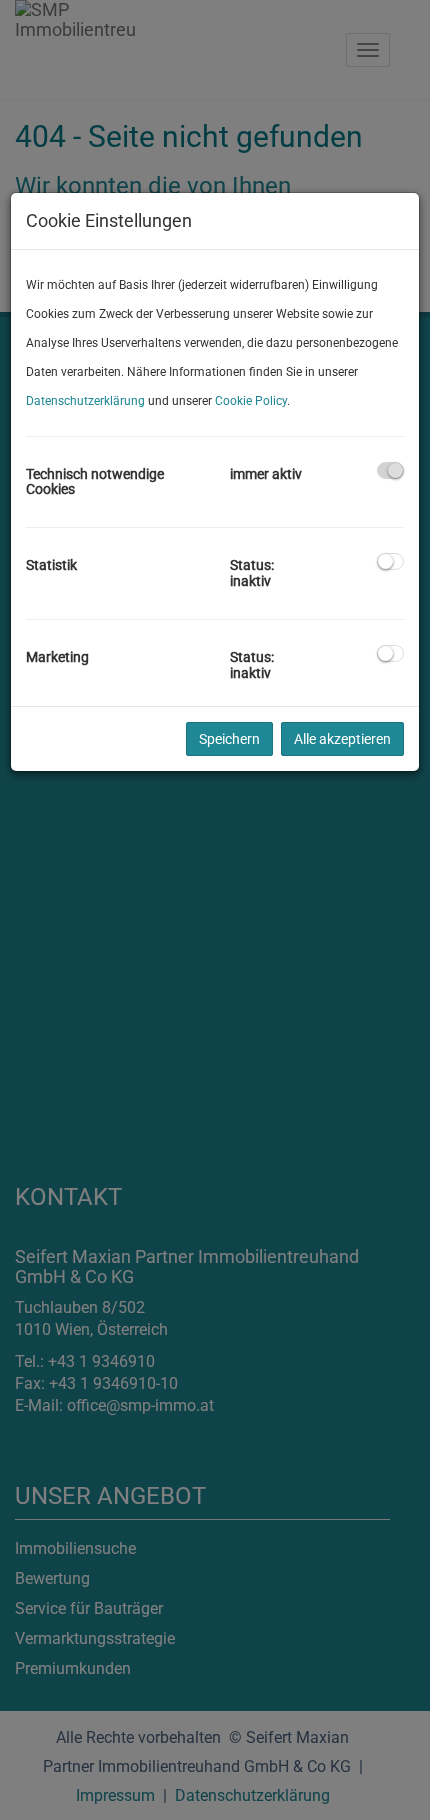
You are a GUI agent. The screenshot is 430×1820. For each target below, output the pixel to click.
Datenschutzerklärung (85, 401)
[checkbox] (390, 470)
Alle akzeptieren (342, 739)
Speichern (229, 739)
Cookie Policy (251, 401)
